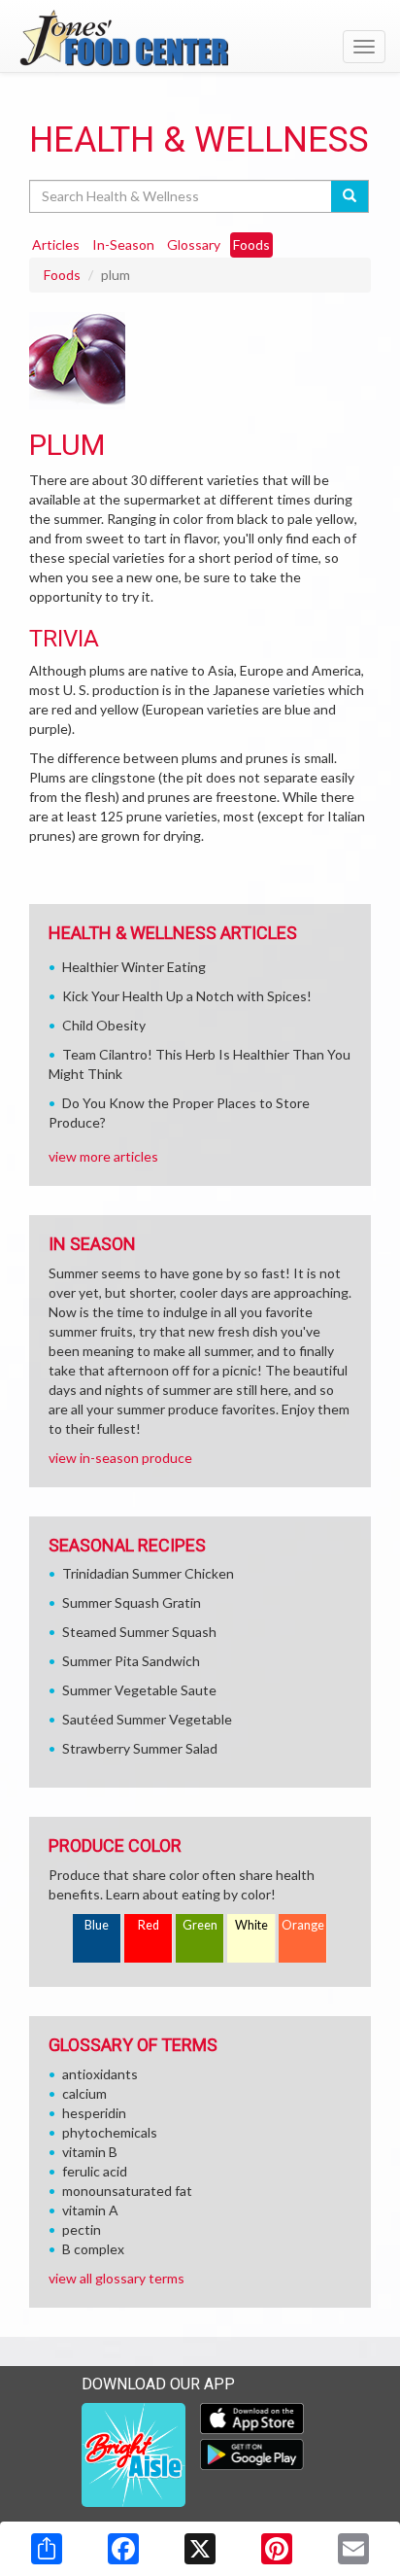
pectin (82, 2229)
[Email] (353, 2549)
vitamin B (90, 2152)
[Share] (47, 2549)
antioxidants (100, 2074)
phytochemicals (110, 2132)
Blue (97, 1925)
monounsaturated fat (127, 2191)
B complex (93, 2249)
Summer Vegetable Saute (139, 1690)
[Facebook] (123, 2549)
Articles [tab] (56, 244)
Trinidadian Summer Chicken (148, 1573)
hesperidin (94, 2113)
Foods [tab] (251, 244)
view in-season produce (120, 1458)
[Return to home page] (200, 38)
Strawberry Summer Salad (140, 1748)
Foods (62, 275)
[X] (200, 2549)
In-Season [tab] (123, 244)
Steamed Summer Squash (139, 1632)
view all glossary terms (117, 2278)
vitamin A (90, 2210)
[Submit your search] (350, 196)
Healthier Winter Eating (134, 967)
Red (149, 1925)
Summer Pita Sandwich (131, 1661)
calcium (84, 2093)
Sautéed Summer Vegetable (147, 1719)
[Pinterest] (277, 2549)
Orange (303, 1925)
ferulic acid (95, 2171)
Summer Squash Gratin (132, 1602)
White (251, 1925)
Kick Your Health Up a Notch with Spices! (187, 996)
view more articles (103, 1156)
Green (200, 1925)
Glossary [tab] (194, 244)
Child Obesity (104, 1025)
